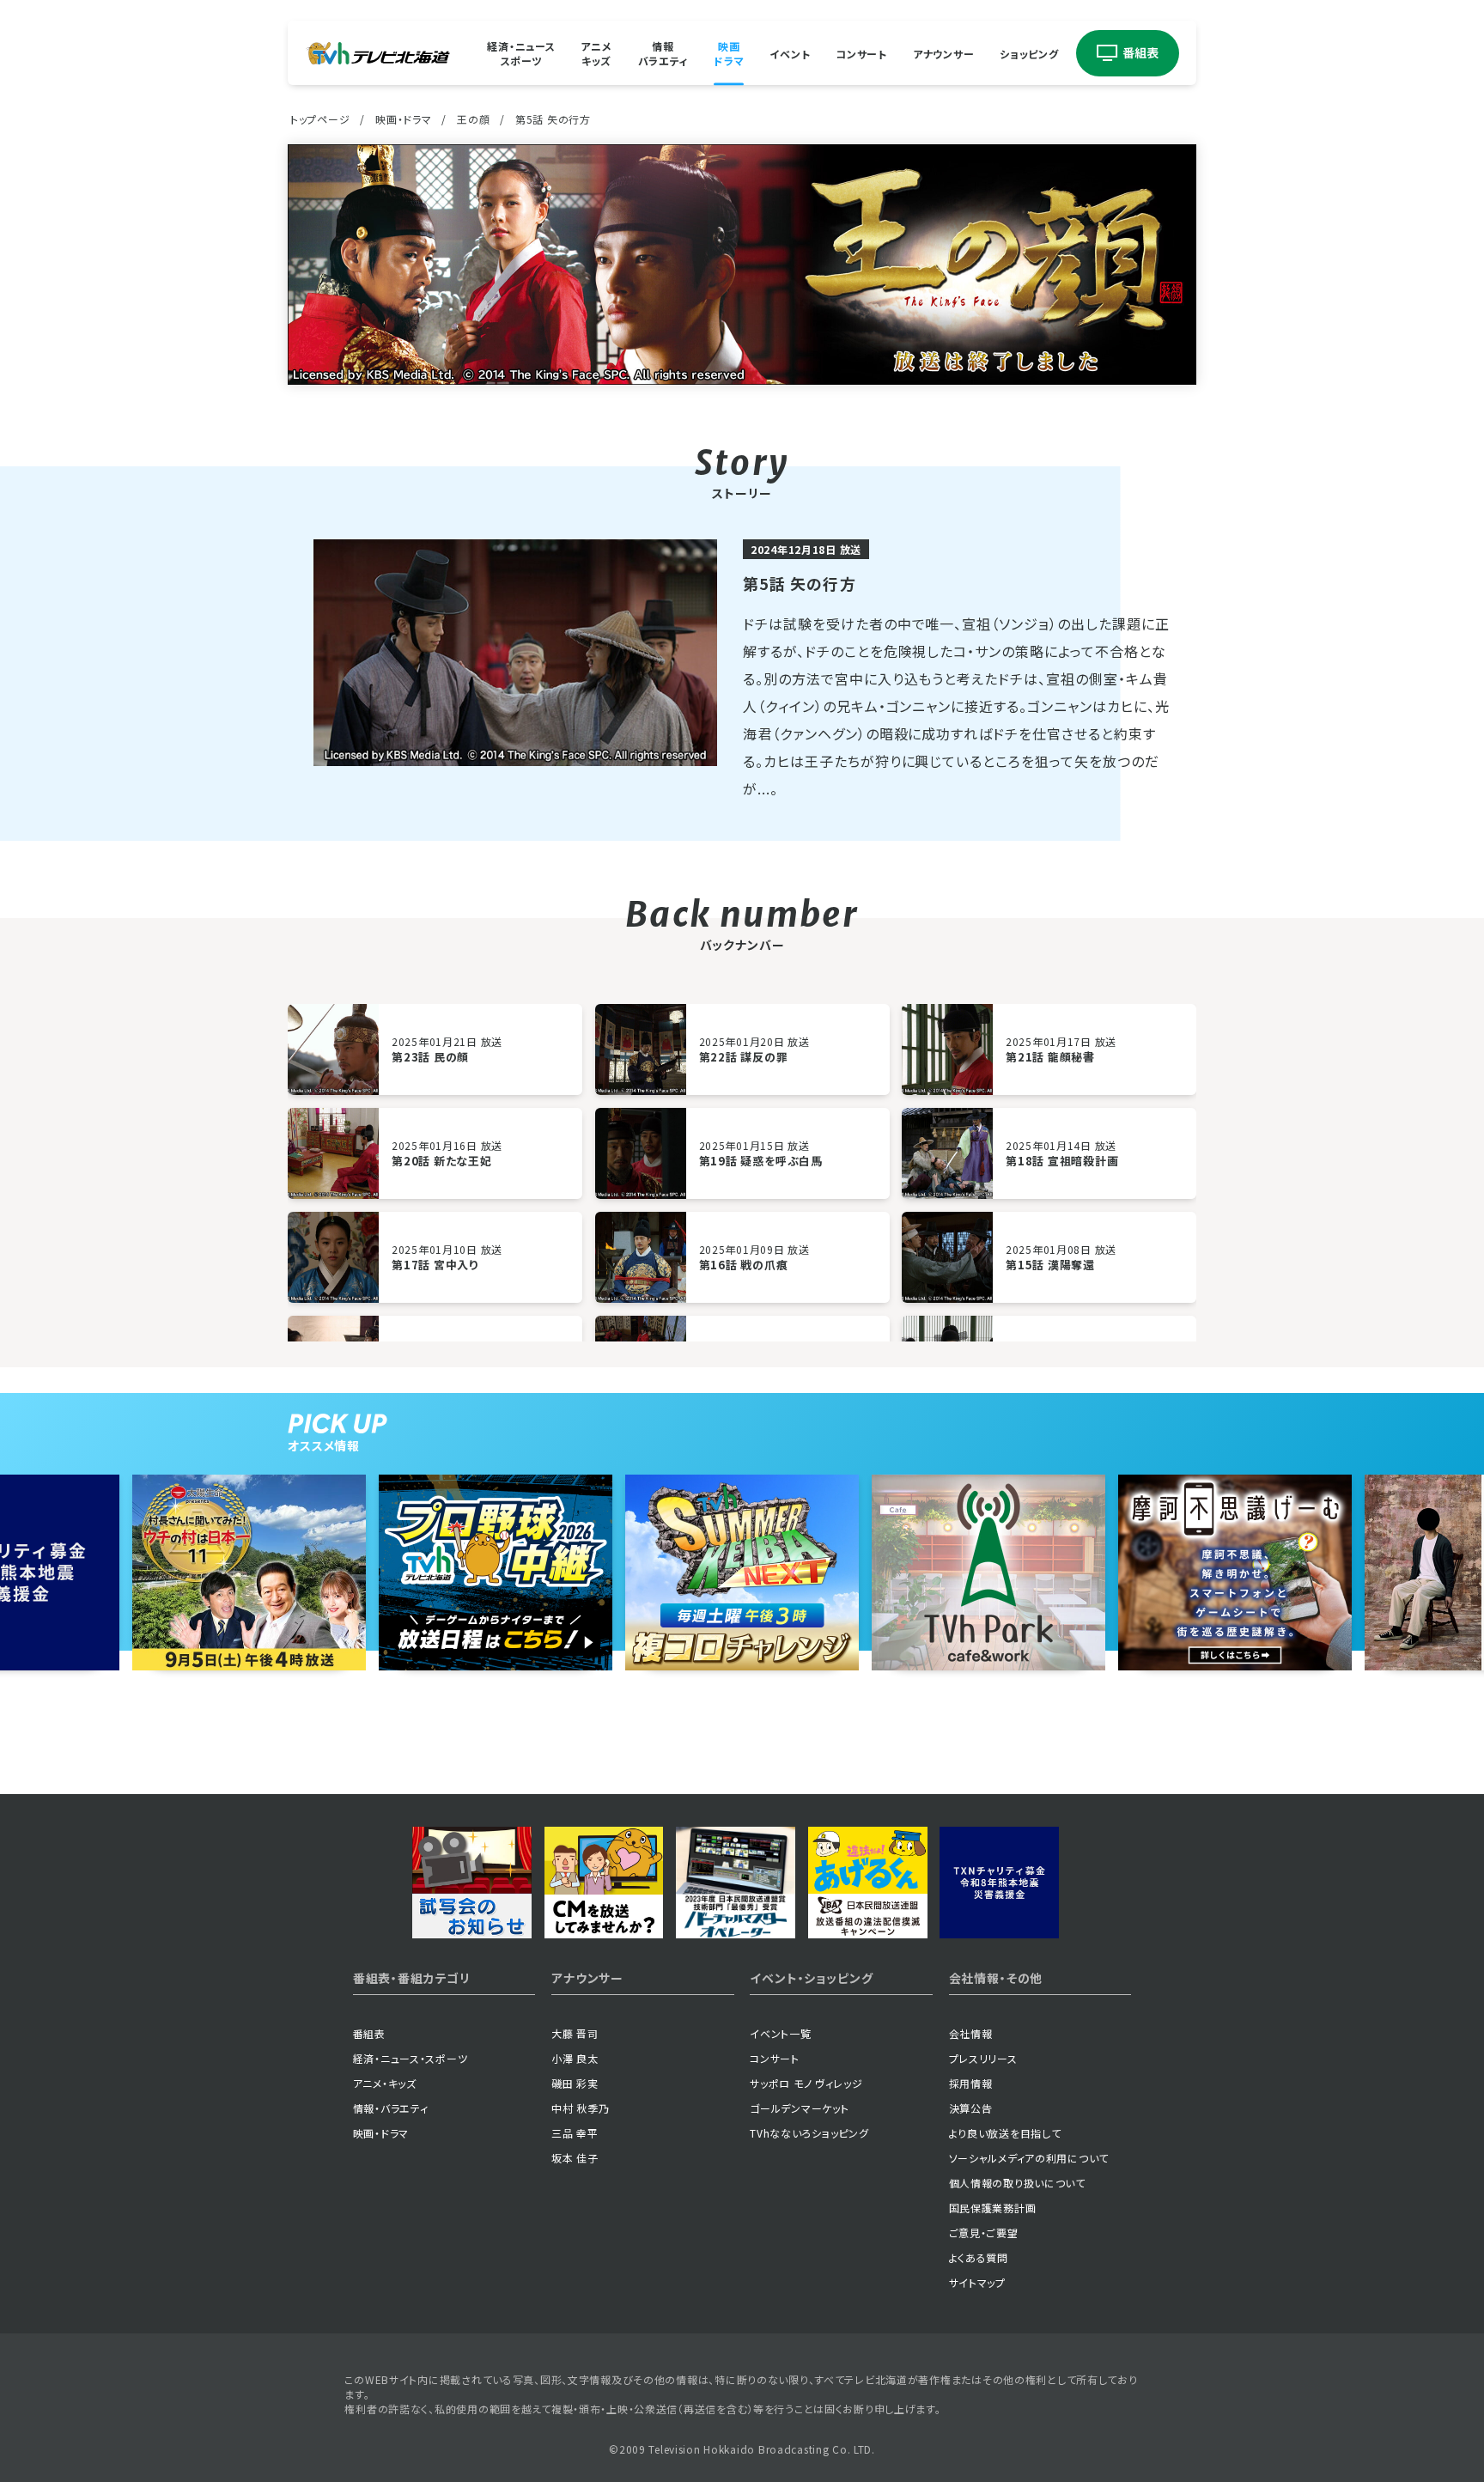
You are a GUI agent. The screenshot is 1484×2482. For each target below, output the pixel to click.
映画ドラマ (729, 53)
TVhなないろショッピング (809, 2133)
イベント (790, 53)
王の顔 (473, 119)
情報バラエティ (663, 53)
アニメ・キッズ (385, 2083)
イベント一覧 (780, 2033)
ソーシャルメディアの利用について (1029, 2158)
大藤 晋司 (575, 2033)
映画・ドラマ (403, 119)
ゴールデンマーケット (799, 2108)
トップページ (320, 119)
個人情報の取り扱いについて (1017, 2183)
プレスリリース (983, 2058)
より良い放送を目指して (1005, 2133)
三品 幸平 (575, 2133)
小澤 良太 (575, 2058)
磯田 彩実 (575, 2083)
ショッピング (1029, 53)
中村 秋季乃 (580, 2108)
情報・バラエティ (391, 2108)
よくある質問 (979, 2257)
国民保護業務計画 (993, 2208)
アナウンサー (943, 53)
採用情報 (971, 2083)
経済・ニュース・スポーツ (411, 2058)
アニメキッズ (596, 53)
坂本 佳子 (575, 2158)
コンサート (861, 53)
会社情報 (971, 2033)
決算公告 (971, 2108)
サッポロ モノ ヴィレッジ (806, 2083)
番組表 (369, 2033)
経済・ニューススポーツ (521, 53)
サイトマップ (977, 2282)
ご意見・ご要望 (984, 2233)
